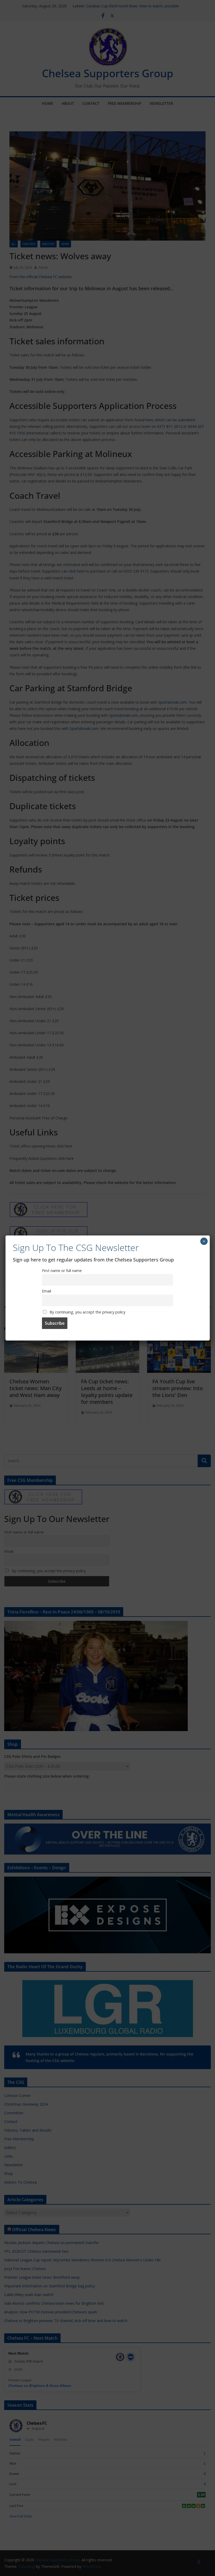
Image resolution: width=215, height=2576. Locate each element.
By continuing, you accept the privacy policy (87, 1312)
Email (47, 1291)
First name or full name (62, 1271)
